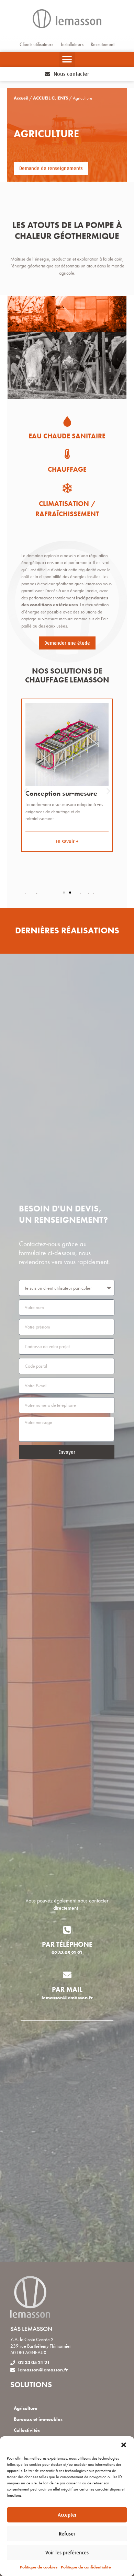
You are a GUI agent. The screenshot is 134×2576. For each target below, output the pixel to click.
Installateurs (72, 44)
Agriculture (26, 2408)
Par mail (67, 1989)
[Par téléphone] (67, 1930)
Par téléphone (67, 1944)
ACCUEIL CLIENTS (51, 98)
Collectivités (27, 2430)
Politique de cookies (39, 2567)
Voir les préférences (67, 2552)
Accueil (21, 98)
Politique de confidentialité (86, 2567)
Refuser (67, 2534)
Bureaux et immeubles (38, 2419)
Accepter (67, 2515)
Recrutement (103, 44)
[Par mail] (67, 1975)
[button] (124, 2445)
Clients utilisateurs (36, 44)
